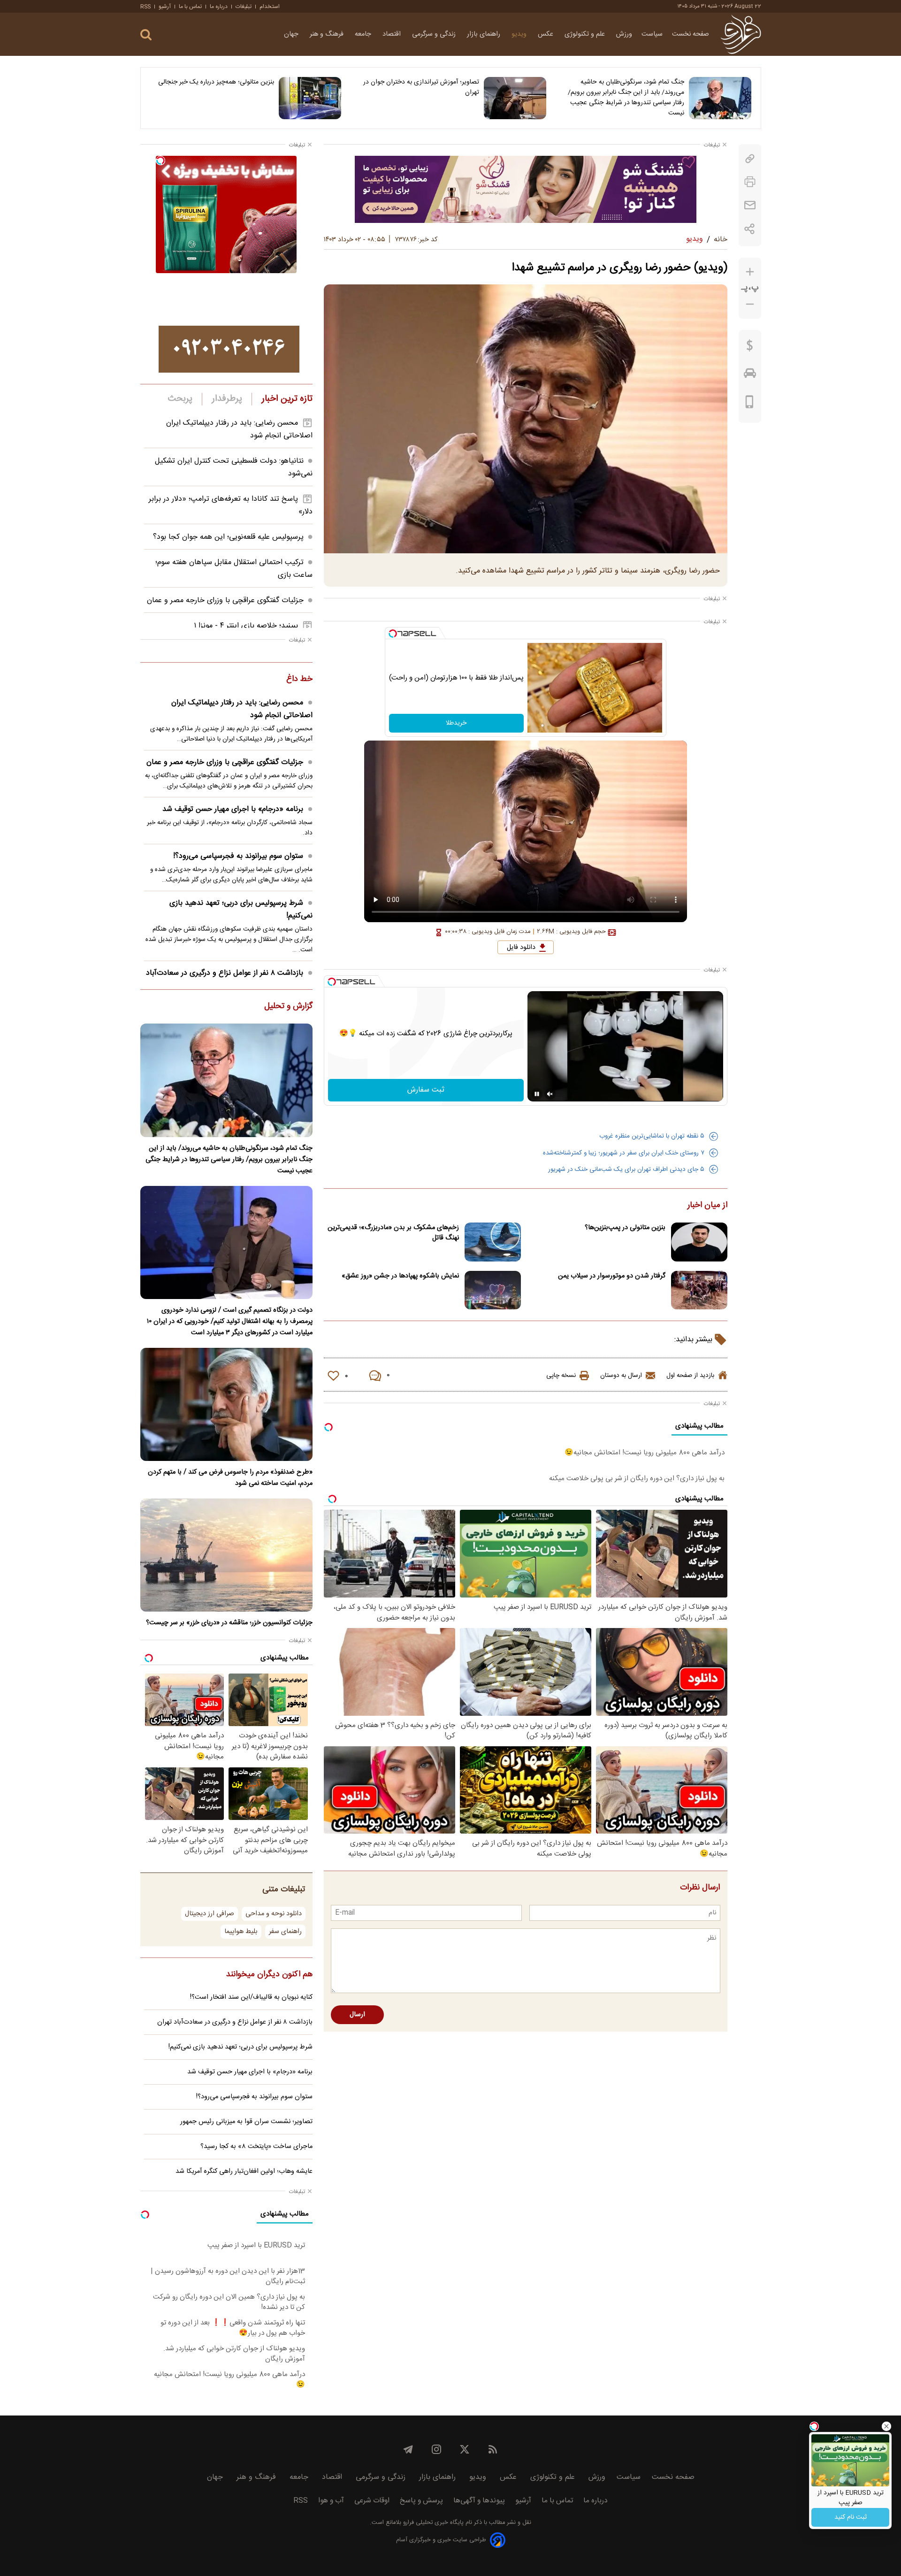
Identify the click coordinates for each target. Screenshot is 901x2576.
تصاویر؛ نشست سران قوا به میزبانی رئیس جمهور (246, 2122)
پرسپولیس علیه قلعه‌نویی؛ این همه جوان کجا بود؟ (228, 537)
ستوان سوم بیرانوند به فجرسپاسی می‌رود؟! (238, 856)
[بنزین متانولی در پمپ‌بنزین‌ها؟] (699, 1242)
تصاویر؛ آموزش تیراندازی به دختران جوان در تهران (421, 87)
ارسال (357, 2015)
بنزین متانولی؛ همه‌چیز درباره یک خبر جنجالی (216, 82)
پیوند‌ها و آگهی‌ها (479, 2501)
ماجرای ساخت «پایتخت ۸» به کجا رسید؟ (256, 2147)
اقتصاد (393, 34)
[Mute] (550, 1094)
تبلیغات (244, 7)
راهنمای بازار (485, 34)
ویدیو (520, 34)
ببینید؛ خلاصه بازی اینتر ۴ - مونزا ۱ (246, 626)
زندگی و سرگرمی (435, 34)
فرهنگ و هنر (328, 34)
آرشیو (165, 7)
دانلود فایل (521, 948)
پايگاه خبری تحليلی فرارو (432, 2523)
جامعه (364, 34)
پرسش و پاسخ (421, 2501)
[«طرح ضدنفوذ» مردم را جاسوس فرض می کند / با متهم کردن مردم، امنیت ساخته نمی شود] (226, 1404)
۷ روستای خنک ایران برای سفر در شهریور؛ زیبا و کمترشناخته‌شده (624, 1153)
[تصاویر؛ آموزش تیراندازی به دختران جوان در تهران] (515, 98)
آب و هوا (331, 2501)
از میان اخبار (707, 1206)
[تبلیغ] (526, 189)
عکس (546, 34)
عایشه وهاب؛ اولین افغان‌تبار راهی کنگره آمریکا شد (244, 2171)
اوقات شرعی (372, 2501)
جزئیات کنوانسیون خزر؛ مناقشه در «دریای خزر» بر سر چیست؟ (229, 1623)
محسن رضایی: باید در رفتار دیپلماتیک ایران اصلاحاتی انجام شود (242, 709)
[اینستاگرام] (436, 2449)
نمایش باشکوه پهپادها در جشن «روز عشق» (400, 1276)
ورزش (624, 34)
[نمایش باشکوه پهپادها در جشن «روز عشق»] (493, 1290)
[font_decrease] (750, 304)
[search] (146, 35)
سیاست (652, 34)
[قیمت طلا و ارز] (750, 348)
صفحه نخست (691, 34)
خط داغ (299, 680)
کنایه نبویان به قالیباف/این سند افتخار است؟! (251, 1997)
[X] (465, 2449)
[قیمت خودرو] (750, 375)
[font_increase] (750, 272)
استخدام (270, 7)
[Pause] (537, 1094)
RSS (145, 7)
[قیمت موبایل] (750, 404)
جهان (292, 34)
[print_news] (750, 182)
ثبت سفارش (426, 1090)
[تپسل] (393, 634)
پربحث (180, 399)
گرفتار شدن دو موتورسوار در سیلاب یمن (612, 1276)
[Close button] (886, 2426)
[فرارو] (741, 34)
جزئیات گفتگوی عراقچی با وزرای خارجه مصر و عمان (225, 600)
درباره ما (219, 7)
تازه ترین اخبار (287, 399)
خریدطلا (456, 723)
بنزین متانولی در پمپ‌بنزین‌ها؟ (625, 1228)
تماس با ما (190, 7)
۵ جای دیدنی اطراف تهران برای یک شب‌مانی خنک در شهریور (626, 1170)
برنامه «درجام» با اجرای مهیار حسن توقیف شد (233, 809)
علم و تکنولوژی (586, 34)
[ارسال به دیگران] (750, 205)
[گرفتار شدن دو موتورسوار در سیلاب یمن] (699, 1290)
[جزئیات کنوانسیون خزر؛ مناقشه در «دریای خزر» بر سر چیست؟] (226, 1555)
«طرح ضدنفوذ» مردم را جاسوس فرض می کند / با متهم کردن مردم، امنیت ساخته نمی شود (230, 1478)
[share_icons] (750, 229)
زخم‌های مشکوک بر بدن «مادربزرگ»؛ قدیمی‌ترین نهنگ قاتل (393, 1233)
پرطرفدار (227, 399)
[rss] (493, 2449)
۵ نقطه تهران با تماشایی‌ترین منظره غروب (652, 1136)
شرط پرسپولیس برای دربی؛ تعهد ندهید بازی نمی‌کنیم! (241, 910)
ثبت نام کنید (851, 2517)
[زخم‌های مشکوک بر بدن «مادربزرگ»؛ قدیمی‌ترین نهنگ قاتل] (493, 1242)
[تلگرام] (408, 2449)
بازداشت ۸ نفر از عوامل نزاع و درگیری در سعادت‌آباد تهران (235, 2022)
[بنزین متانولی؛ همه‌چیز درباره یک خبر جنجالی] (310, 98)
